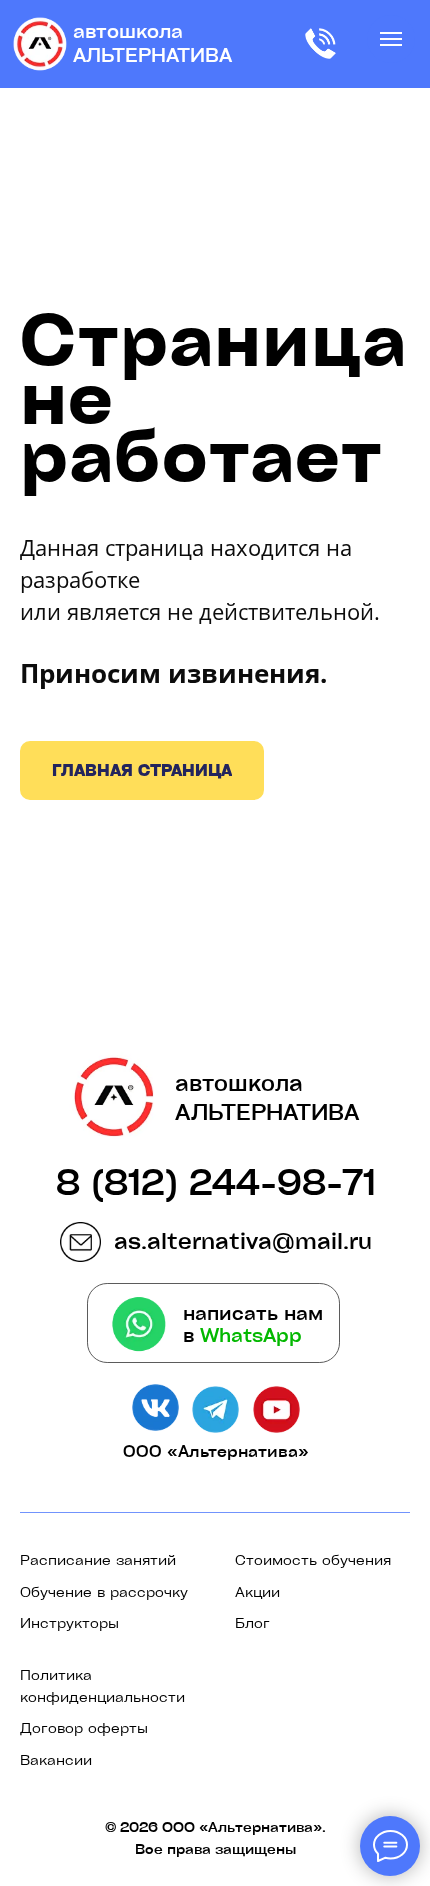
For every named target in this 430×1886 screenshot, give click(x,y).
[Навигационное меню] (391, 39)
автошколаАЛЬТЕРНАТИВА (152, 42)
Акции (257, 1591)
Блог (252, 1622)
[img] (40, 44)
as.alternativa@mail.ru (243, 1240)
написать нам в (253, 1323)
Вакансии (56, 1759)
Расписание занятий (98, 1559)
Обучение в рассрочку (104, 1591)
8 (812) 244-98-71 (216, 1181)
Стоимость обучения (313, 1559)
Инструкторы (69, 1622)
